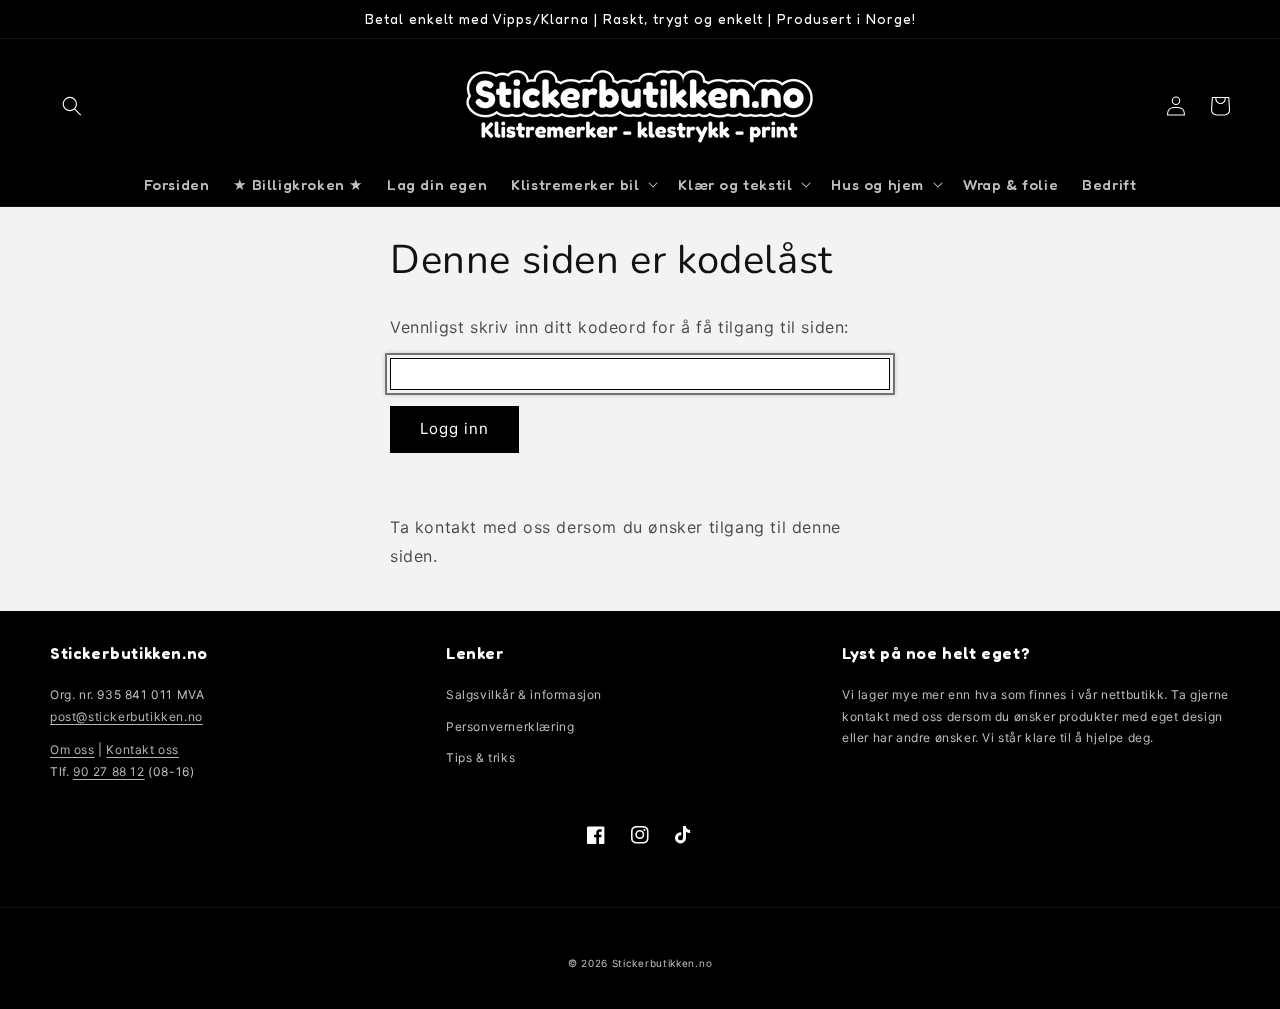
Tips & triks (480, 757)
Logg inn (454, 428)
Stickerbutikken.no (662, 963)
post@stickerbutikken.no (126, 716)
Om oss (72, 749)
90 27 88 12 (109, 771)
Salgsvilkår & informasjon (524, 694)
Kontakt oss (142, 749)
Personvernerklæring (510, 726)
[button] (72, 106)
